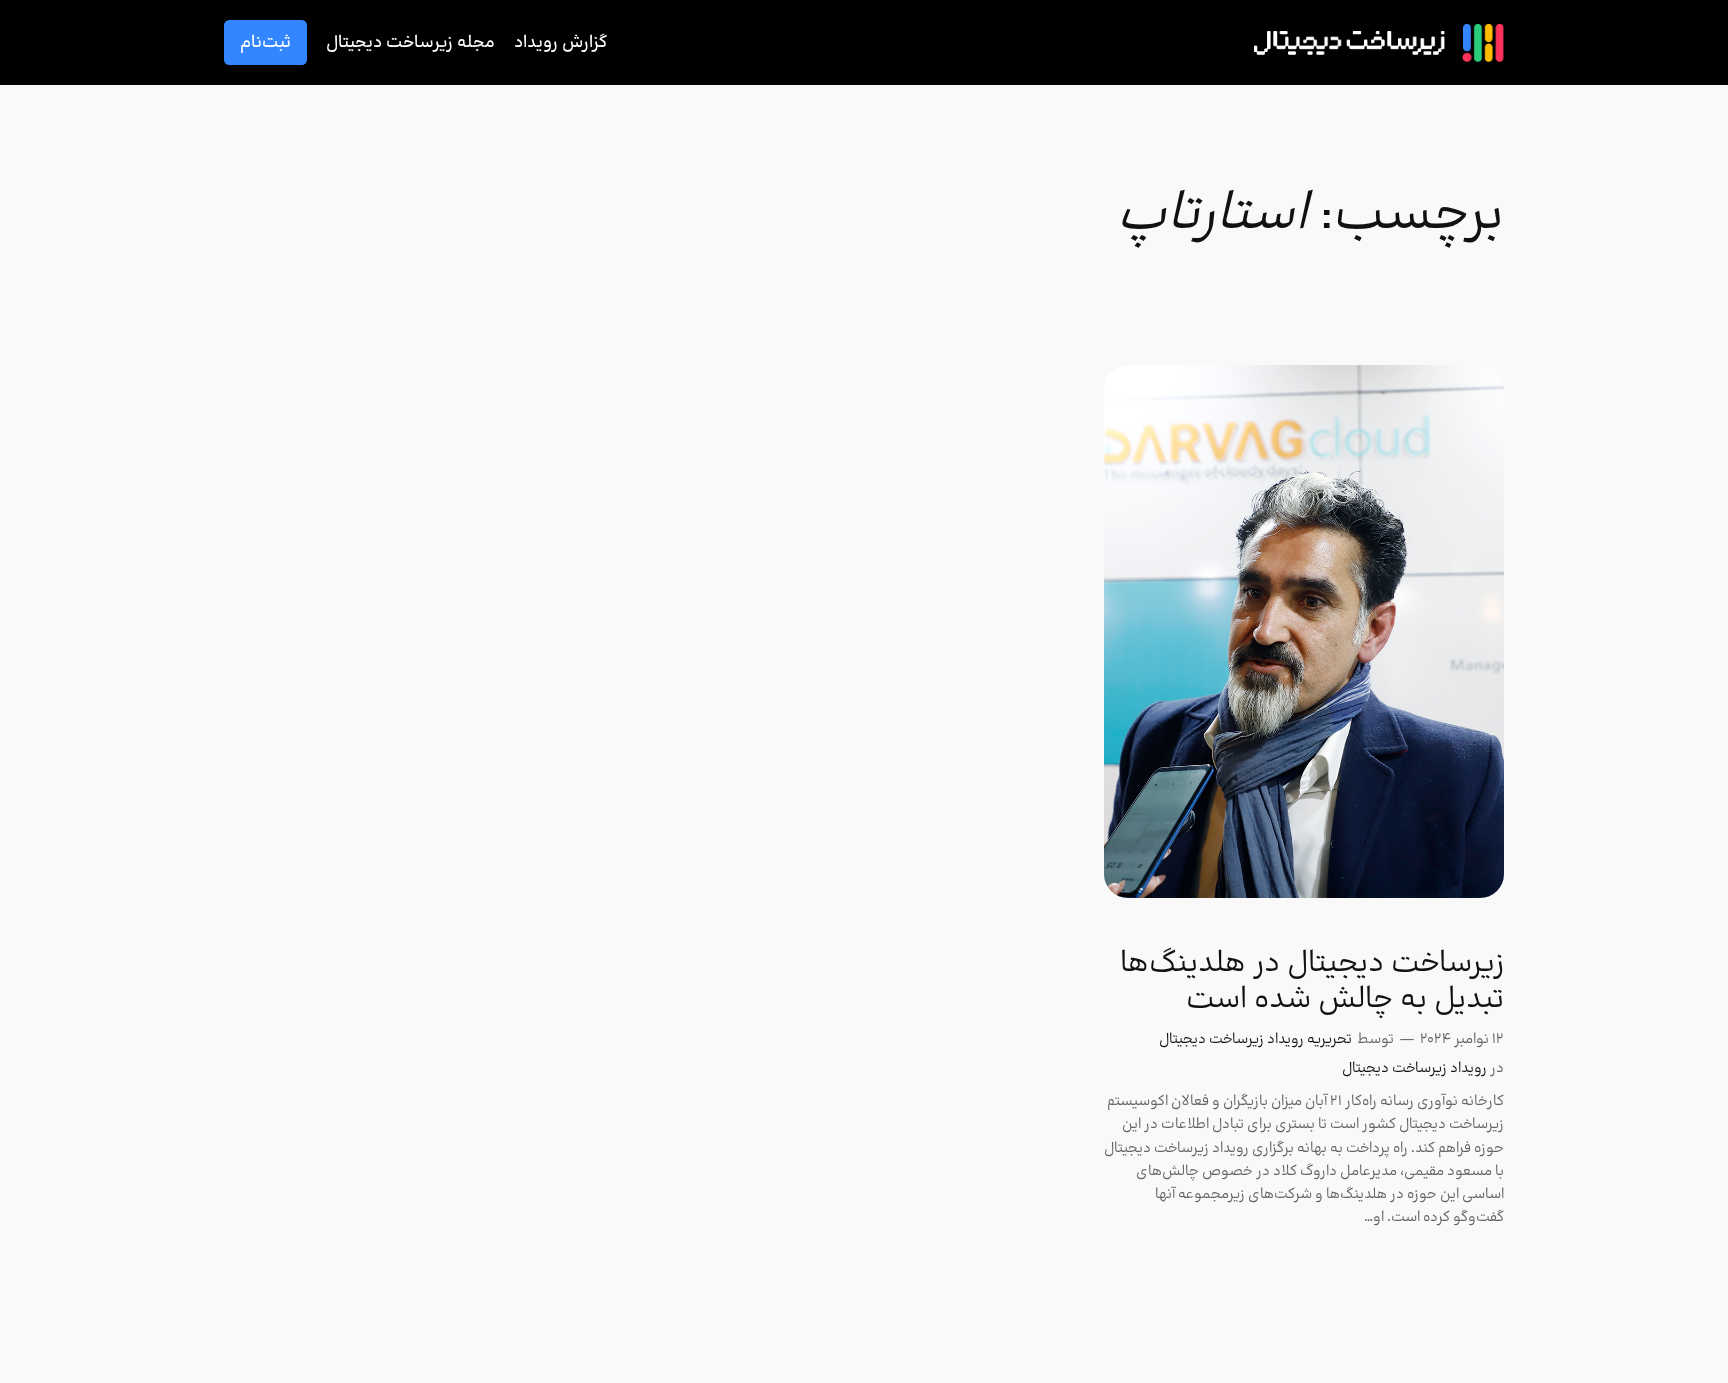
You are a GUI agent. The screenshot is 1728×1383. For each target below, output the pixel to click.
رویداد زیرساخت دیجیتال (1414, 1068)
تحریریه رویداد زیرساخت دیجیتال (1255, 1039)
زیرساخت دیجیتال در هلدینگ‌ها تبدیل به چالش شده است (1312, 981)
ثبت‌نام (265, 42)
